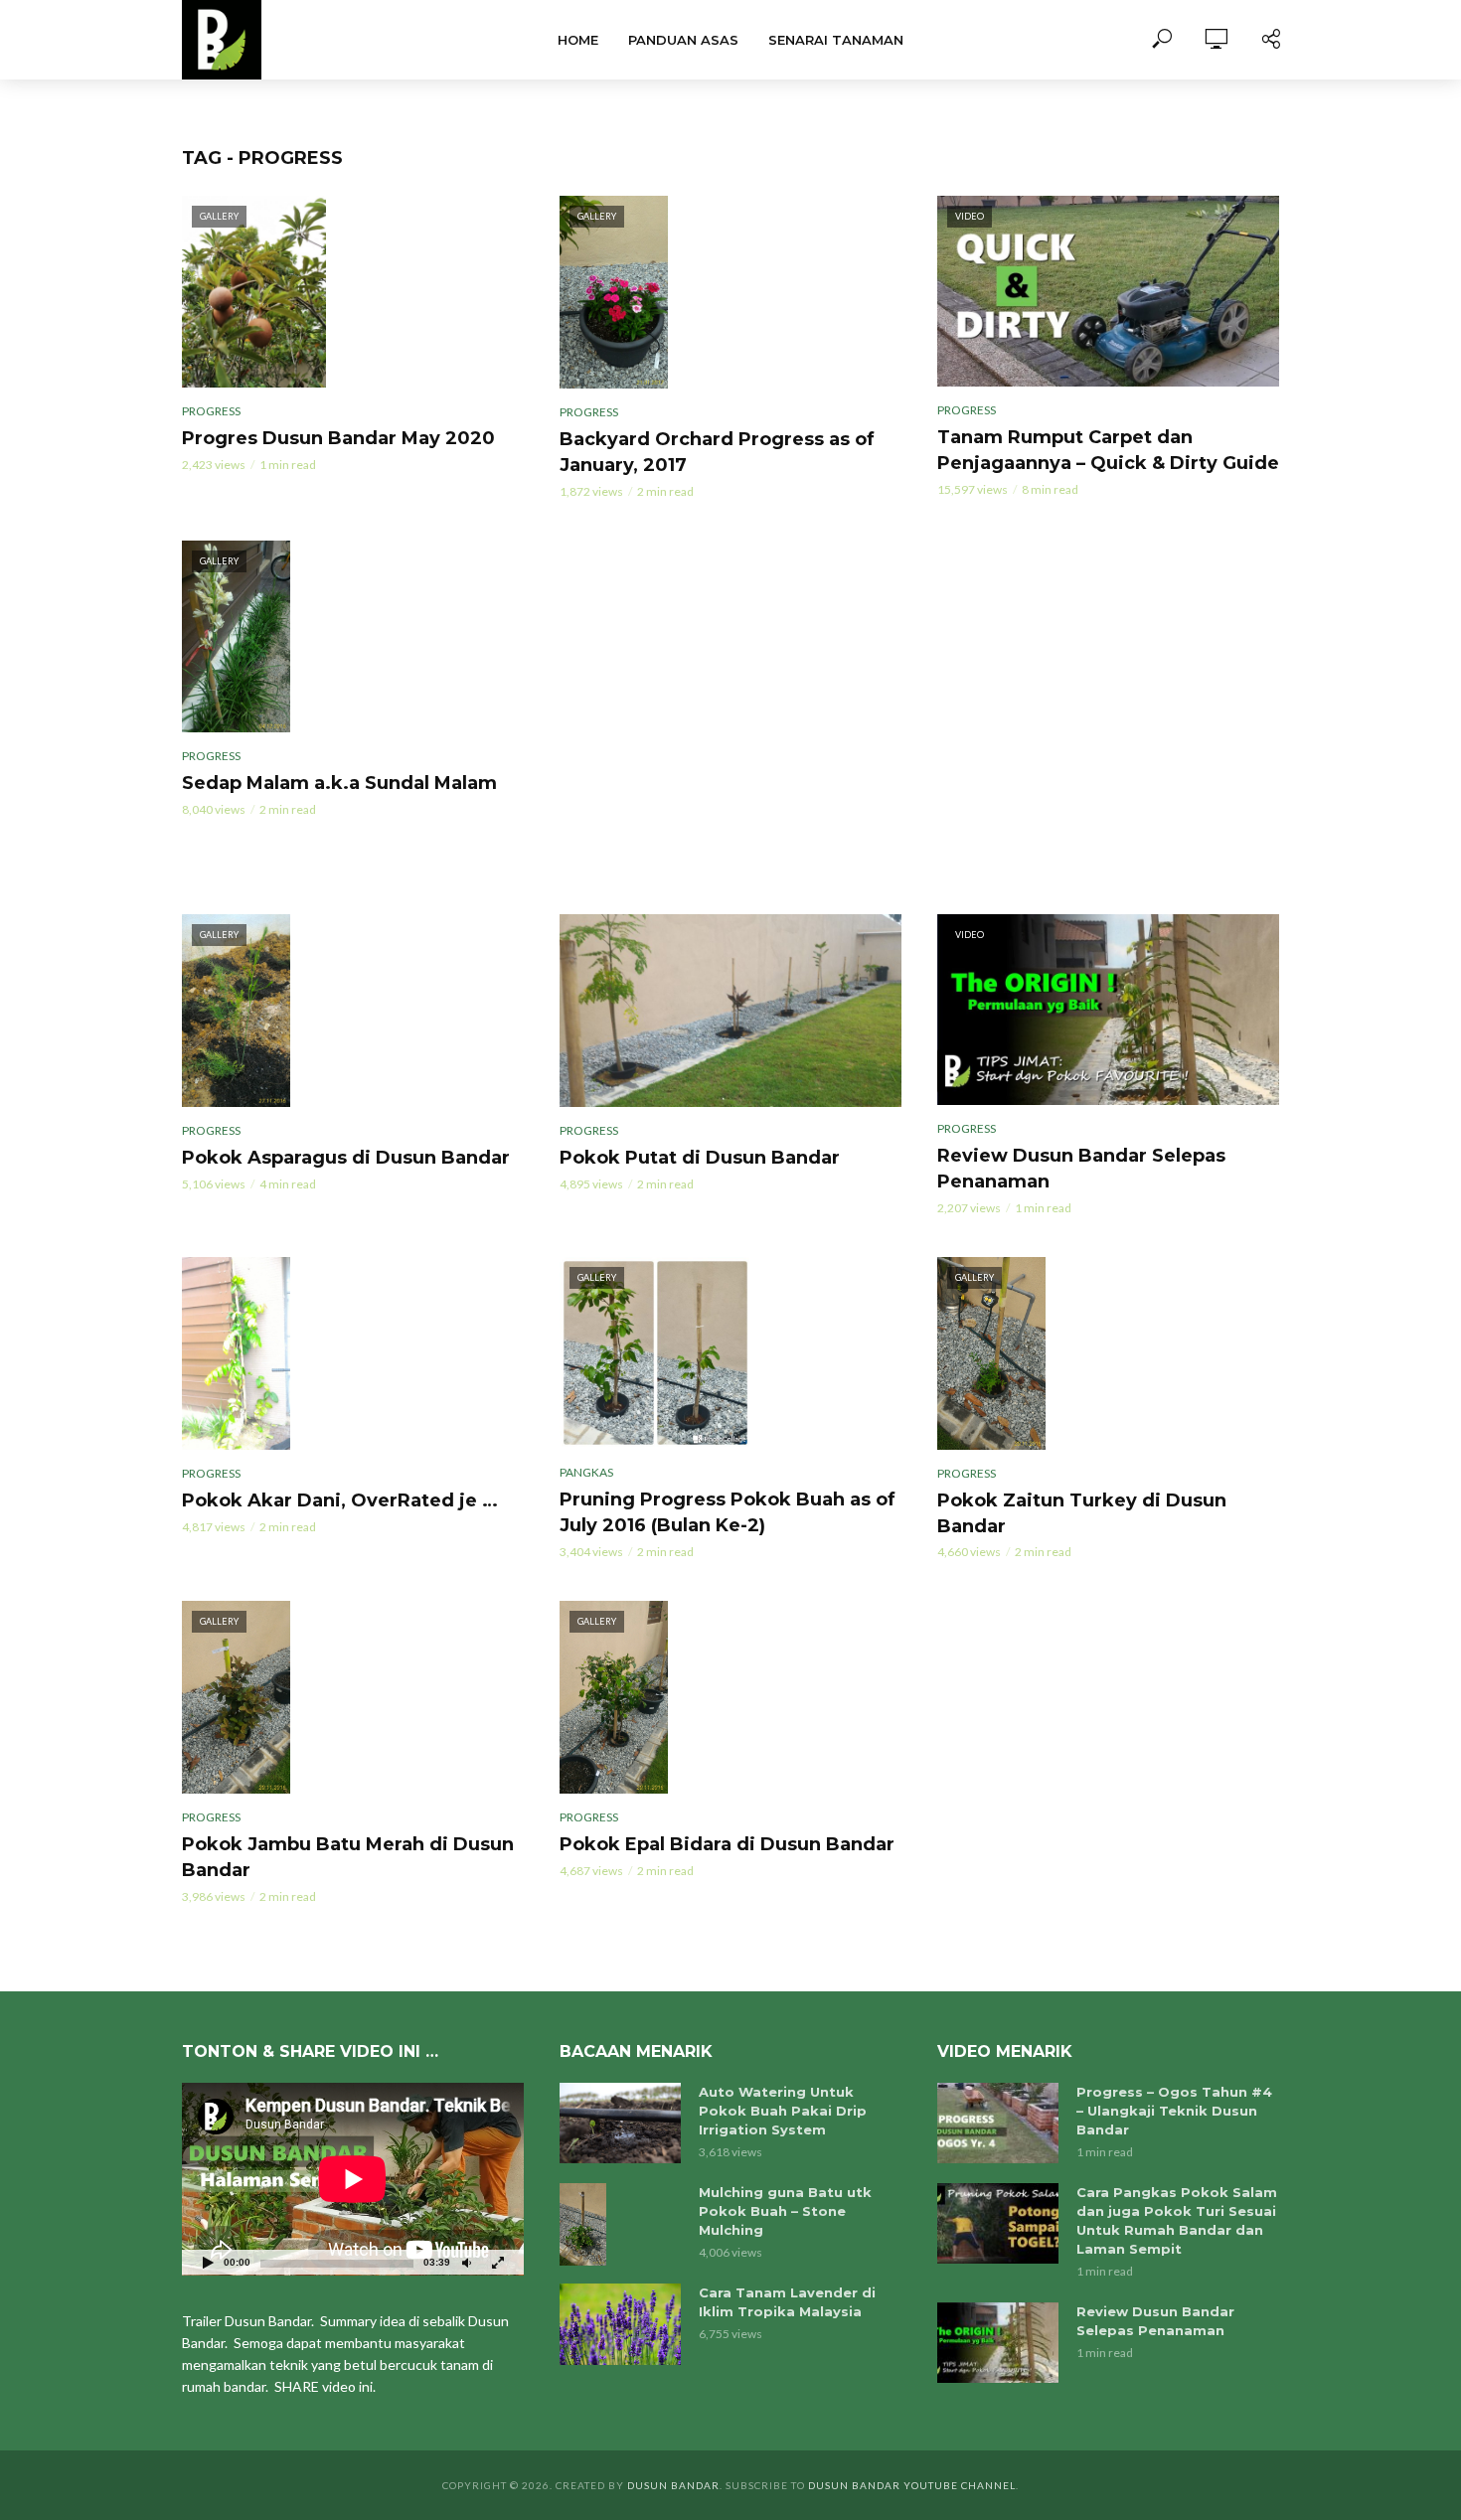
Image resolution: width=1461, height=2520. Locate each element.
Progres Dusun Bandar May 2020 (338, 438)
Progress (211, 411)
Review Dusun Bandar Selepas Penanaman (1081, 1169)
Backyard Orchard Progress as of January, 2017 (717, 452)
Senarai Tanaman (836, 40)
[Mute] (466, 2262)
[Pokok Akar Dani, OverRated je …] (353, 1353)
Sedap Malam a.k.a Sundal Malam (339, 783)
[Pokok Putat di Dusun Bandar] (730, 1011)
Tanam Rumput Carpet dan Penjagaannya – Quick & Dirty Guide (1108, 450)
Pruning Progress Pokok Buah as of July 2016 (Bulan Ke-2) (728, 1512)
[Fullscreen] (498, 2262)
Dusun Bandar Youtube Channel (912, 2485)
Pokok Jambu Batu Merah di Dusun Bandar (348, 1857)
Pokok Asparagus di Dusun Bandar (346, 1158)
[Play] (208, 2262)
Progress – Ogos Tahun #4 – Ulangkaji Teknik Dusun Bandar (1174, 2111)
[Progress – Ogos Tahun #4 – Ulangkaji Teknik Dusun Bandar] (998, 2123)
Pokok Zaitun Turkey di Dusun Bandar (1082, 1513)
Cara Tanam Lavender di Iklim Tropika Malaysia (787, 2302)
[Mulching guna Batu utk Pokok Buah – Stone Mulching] (620, 2225)
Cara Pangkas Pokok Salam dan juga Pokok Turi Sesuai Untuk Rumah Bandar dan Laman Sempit (1177, 2220)
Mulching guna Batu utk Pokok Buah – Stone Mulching (785, 2211)
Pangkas (586, 1472)
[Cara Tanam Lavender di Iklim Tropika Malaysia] (620, 2324)
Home (578, 40)
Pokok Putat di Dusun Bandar (700, 1158)
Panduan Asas (683, 40)
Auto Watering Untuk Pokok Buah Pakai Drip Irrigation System (783, 2111)
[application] (353, 2179)
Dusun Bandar (673, 2485)
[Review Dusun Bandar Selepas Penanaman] (998, 2343)
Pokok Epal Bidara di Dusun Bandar (727, 1844)
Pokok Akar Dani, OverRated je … (340, 1500)
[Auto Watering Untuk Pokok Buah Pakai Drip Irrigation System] (620, 2124)
